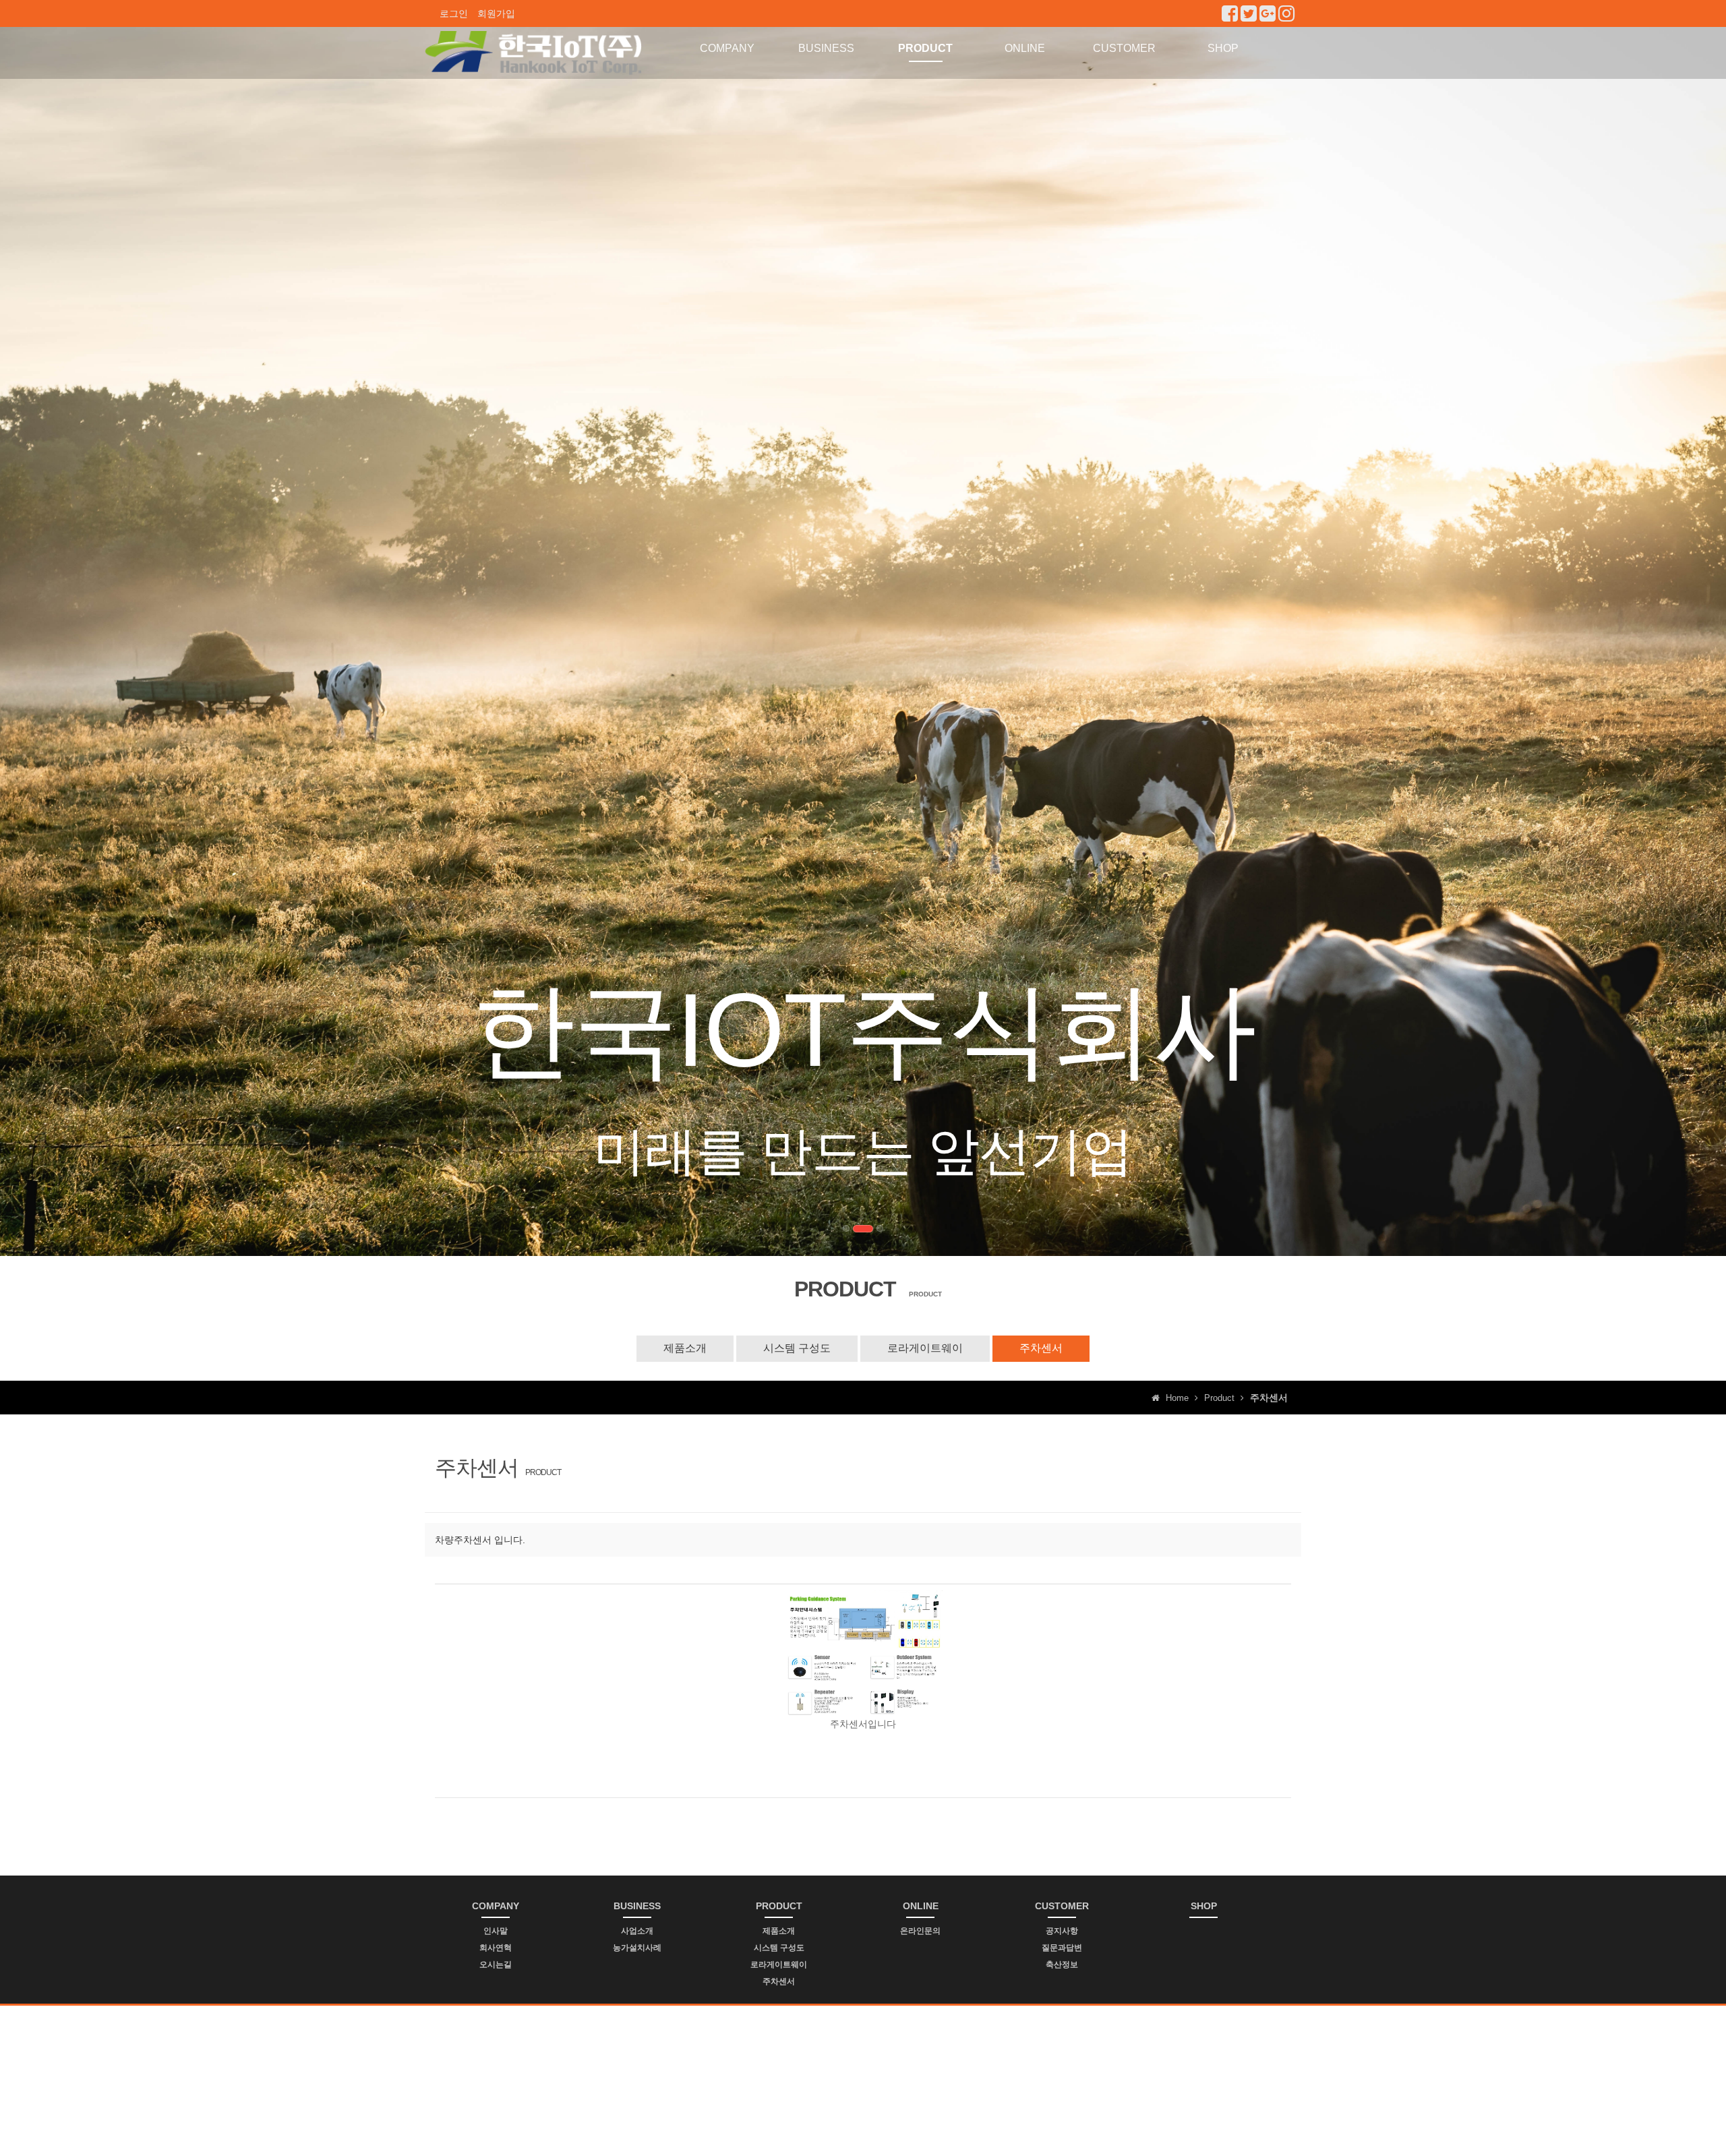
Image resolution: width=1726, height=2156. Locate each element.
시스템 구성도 (797, 1348)
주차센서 (1041, 1348)
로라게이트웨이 (925, 1348)
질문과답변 (1062, 1948)
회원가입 (496, 13)
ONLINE (1025, 48)
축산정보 (1062, 1965)
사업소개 (637, 1931)
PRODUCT (925, 48)
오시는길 (496, 1965)
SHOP (1223, 48)
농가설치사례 (637, 1948)
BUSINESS (826, 48)
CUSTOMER (1124, 48)
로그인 (454, 13)
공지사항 (1062, 1931)
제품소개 (685, 1348)
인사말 (496, 1931)
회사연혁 (496, 1948)
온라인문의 (920, 1931)
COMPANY (727, 48)
